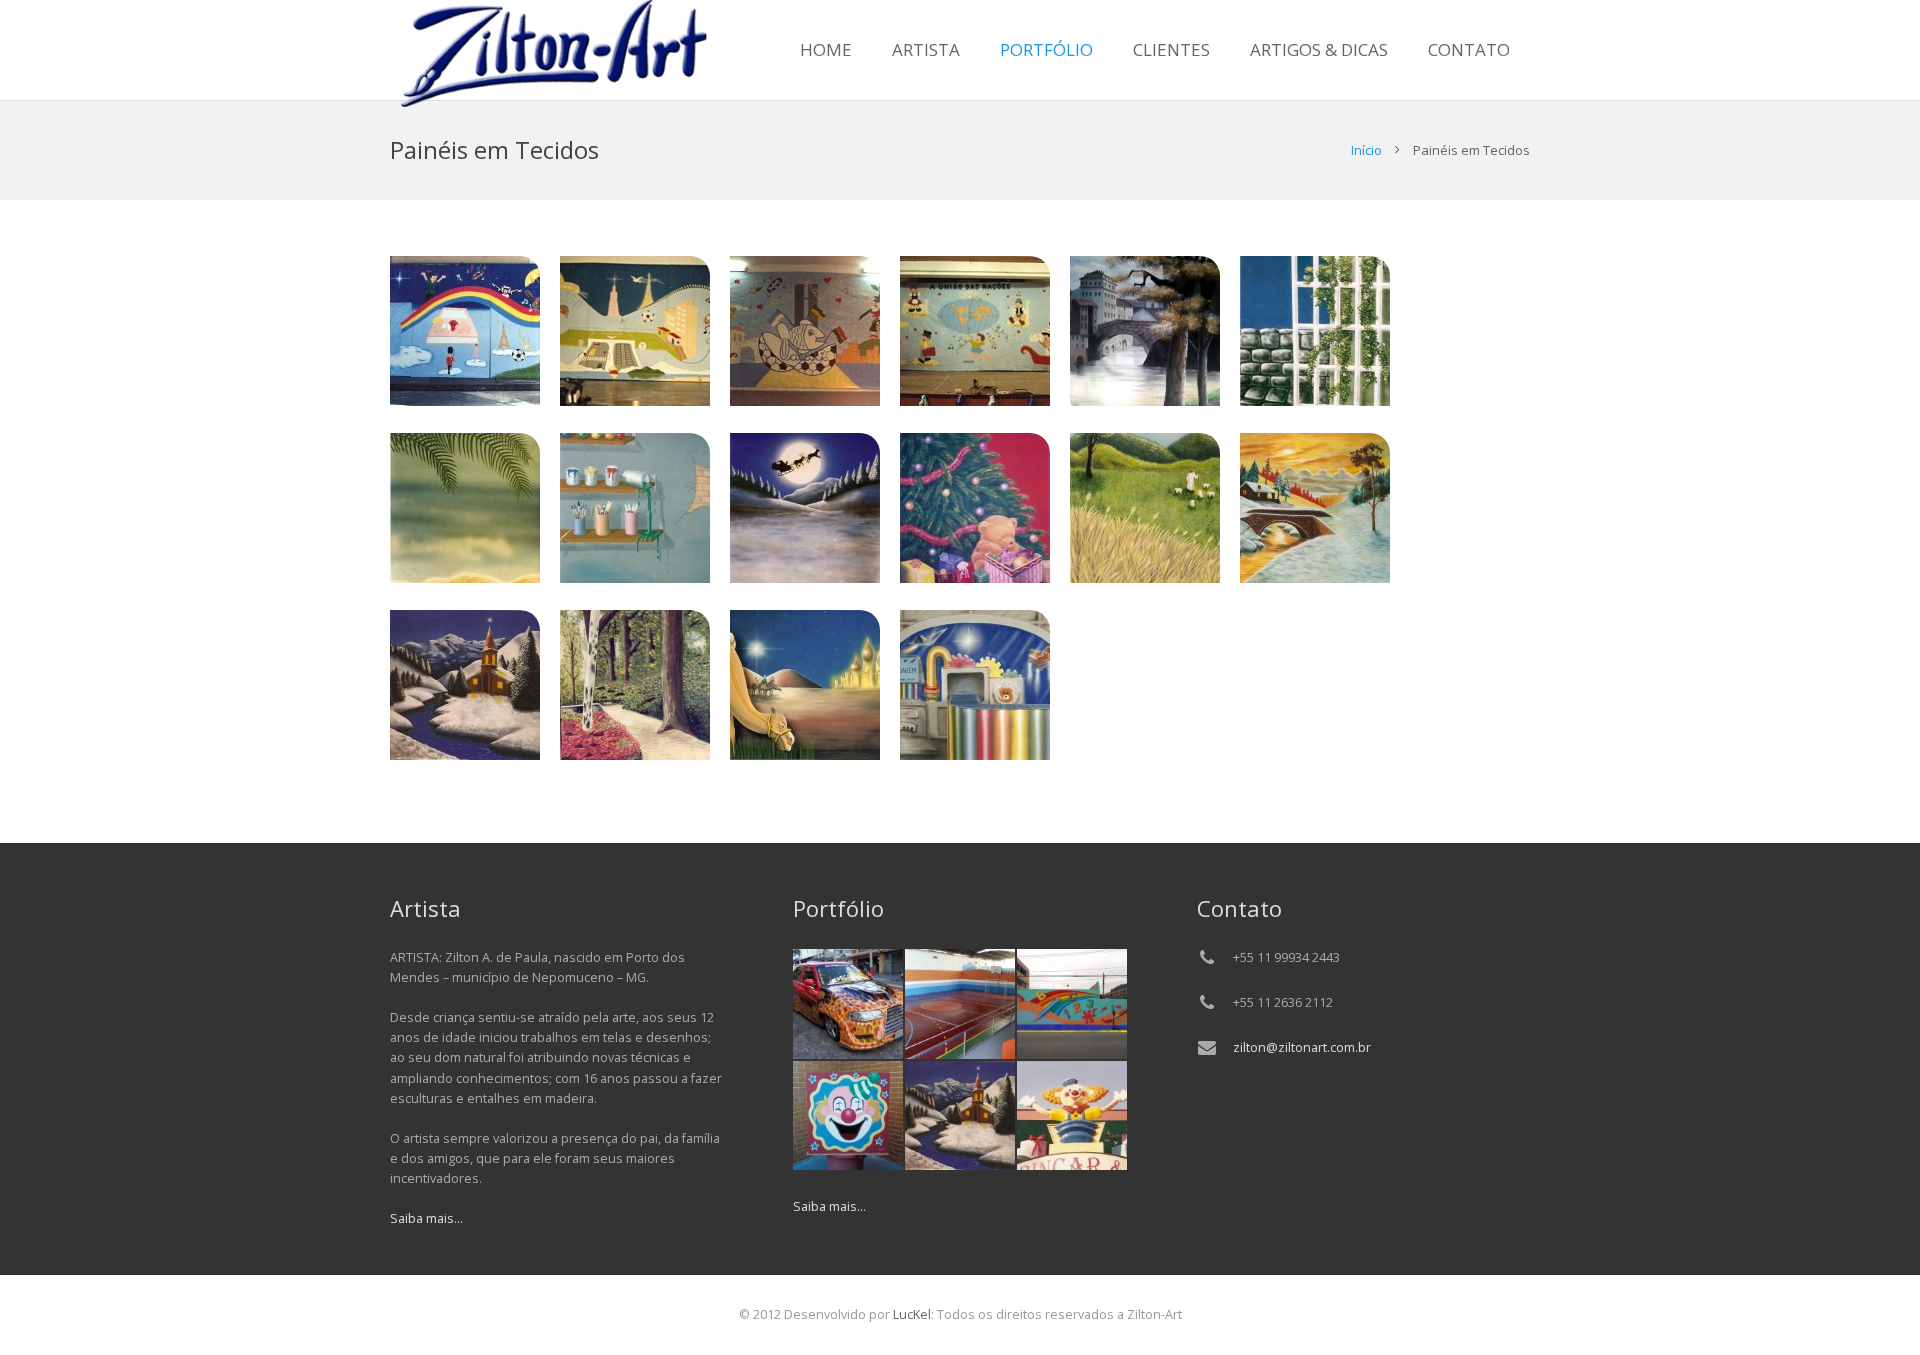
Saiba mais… (426, 1218)
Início (1366, 150)
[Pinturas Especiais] (848, 1004)
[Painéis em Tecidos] (960, 1116)
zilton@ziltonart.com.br (1302, 1047)
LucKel (910, 1314)
